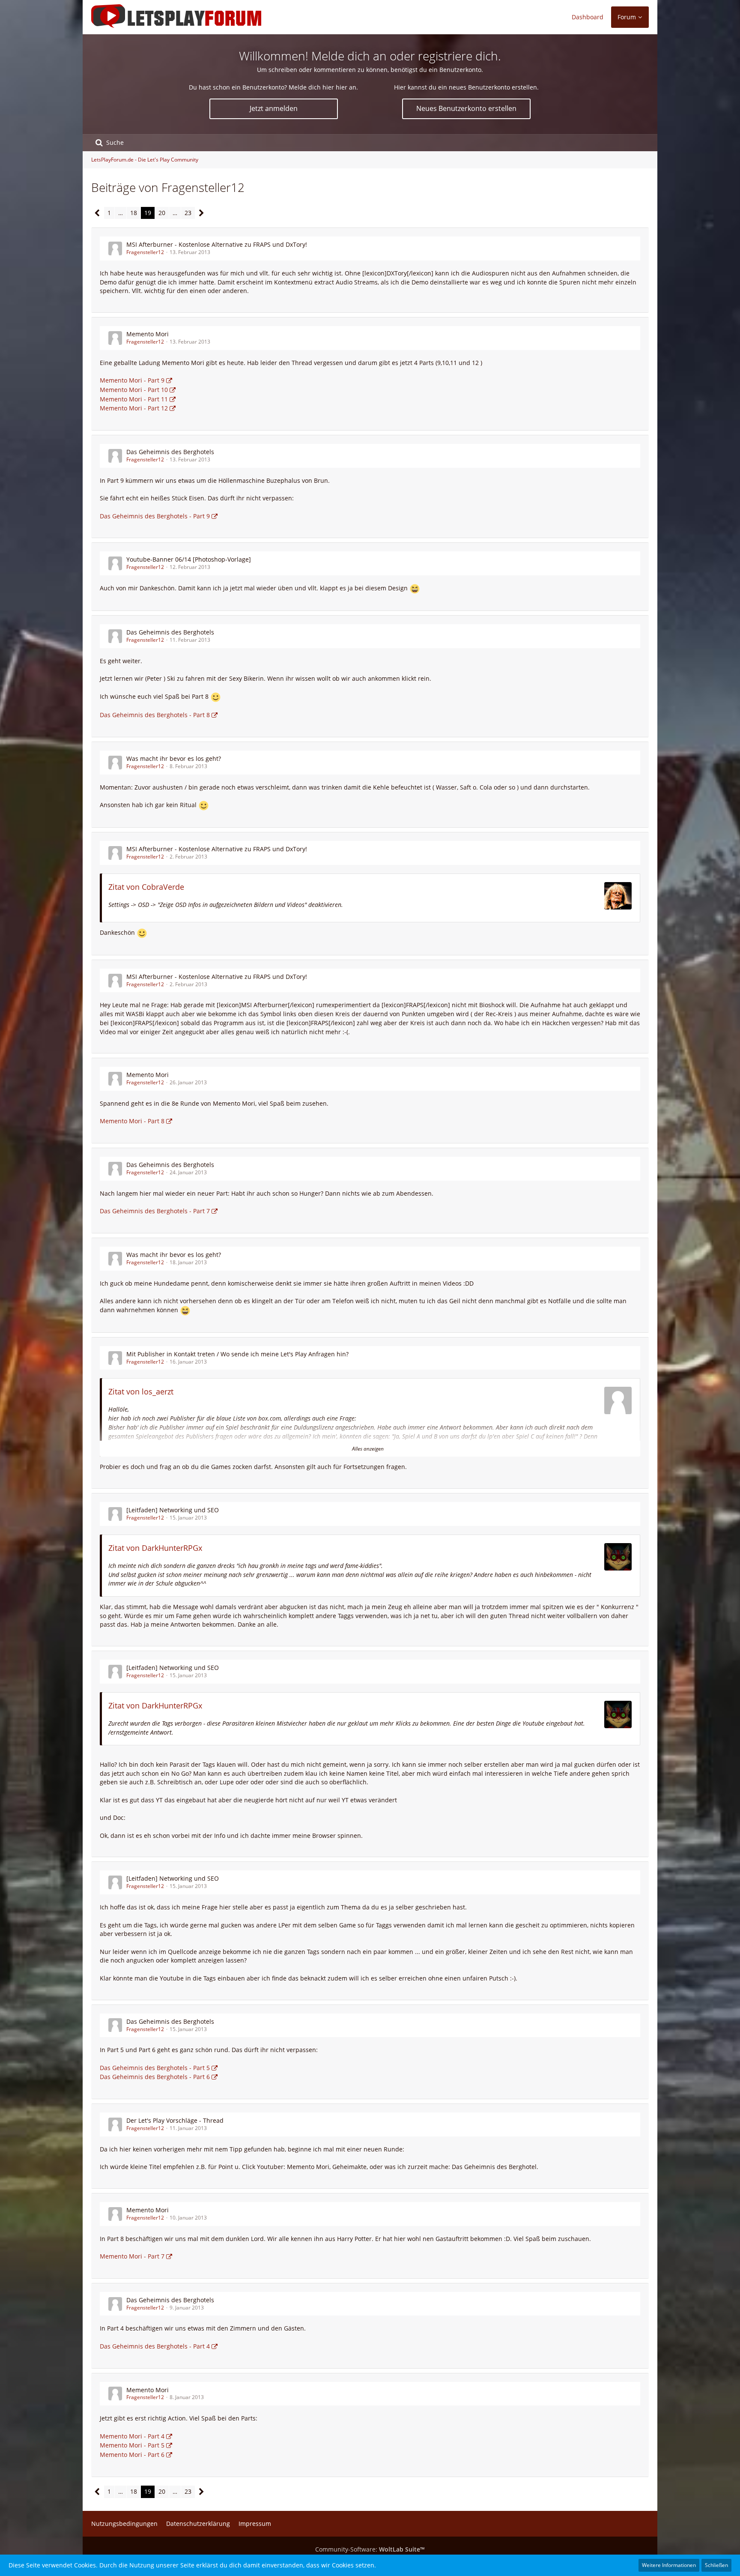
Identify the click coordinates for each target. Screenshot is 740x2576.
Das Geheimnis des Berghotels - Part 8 (155, 715)
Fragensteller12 (145, 252)
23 (188, 213)
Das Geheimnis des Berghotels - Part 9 (155, 516)
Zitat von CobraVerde (146, 887)
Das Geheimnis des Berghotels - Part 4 (155, 2346)
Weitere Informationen (669, 2565)
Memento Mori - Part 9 (132, 380)
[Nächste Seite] (201, 213)
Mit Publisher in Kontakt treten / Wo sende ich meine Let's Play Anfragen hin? (237, 1354)
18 (134, 213)
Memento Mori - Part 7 (132, 2256)
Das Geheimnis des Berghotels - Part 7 (155, 1211)
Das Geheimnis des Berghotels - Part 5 (155, 2068)
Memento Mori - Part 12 (134, 408)
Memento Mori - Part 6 (132, 2455)
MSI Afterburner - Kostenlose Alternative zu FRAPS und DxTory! (217, 244)
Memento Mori (148, 334)
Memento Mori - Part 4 (132, 2436)
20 (162, 213)
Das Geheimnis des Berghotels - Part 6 (155, 2077)
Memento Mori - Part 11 (134, 399)
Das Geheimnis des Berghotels (170, 452)
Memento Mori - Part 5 (132, 2445)
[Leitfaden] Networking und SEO (173, 1510)
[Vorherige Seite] (97, 213)
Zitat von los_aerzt (141, 1391)
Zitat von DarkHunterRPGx (155, 1548)
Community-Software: (370, 2549)
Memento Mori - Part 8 (132, 1121)
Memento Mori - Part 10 (134, 390)
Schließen (716, 2565)
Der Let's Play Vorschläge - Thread (175, 2120)
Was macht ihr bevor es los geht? (174, 758)
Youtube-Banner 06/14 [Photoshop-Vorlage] (189, 559)
